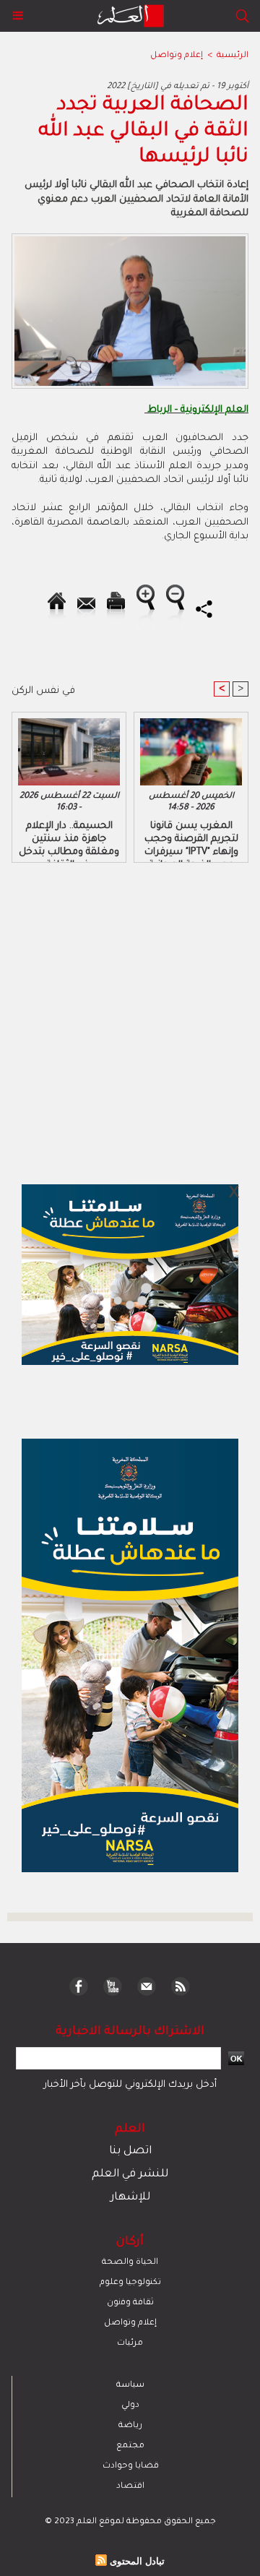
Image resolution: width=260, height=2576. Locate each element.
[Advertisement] (121, 1287)
